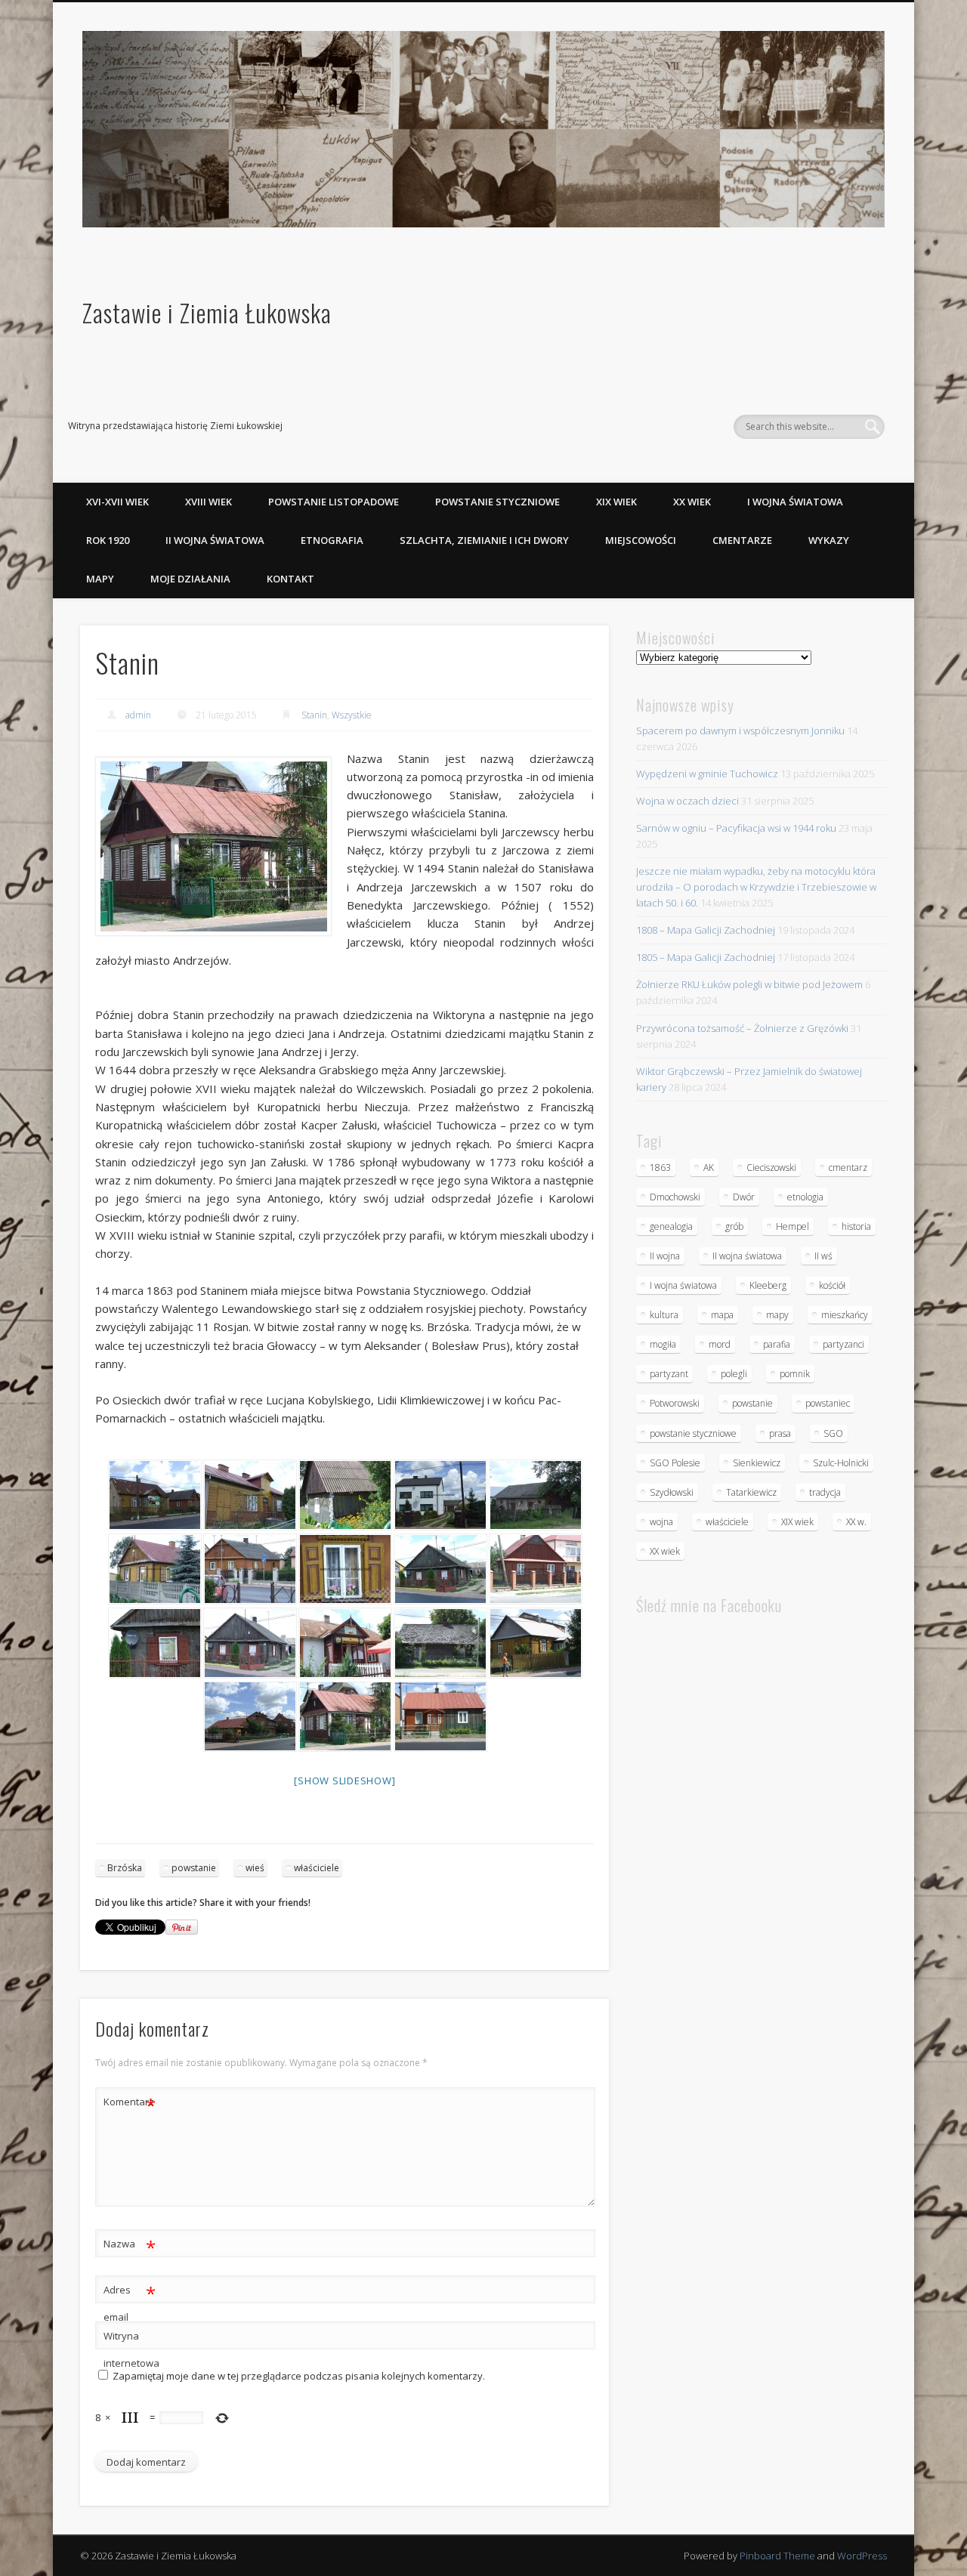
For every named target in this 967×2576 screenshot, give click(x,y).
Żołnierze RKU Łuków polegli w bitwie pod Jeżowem (749, 984)
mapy (777, 1315)
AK (709, 1168)
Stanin (314, 715)
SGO (833, 1433)
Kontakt (290, 579)
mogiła (663, 1344)
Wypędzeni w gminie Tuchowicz (707, 774)
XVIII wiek (209, 502)
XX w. (856, 1522)
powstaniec (828, 1403)
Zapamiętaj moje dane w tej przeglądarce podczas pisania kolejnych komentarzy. (299, 2376)
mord (720, 1344)
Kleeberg (768, 1285)
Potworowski (675, 1403)
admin (138, 715)
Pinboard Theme (777, 2556)
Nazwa (130, 2246)
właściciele (317, 1868)
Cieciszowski (771, 1168)
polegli (734, 1374)
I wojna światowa (795, 502)
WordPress (862, 2556)
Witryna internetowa (130, 2349)
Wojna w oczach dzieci (687, 801)
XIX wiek (616, 502)
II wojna (665, 1256)
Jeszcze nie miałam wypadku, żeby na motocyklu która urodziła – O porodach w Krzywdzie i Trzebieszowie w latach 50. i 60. (756, 887)
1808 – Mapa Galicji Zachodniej (706, 930)
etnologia (805, 1197)
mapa (722, 1315)
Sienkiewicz (757, 1463)
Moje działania (190, 579)
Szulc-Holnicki (841, 1463)
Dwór (744, 1197)
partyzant (669, 1374)
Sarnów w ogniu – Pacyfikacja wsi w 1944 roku (736, 828)
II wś (823, 1256)
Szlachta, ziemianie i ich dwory (484, 540)
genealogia (671, 1226)
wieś (255, 1868)
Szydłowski (672, 1492)
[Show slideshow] (344, 1781)
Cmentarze (742, 540)
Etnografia (332, 540)
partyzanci (843, 1344)
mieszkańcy (845, 1315)
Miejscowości (641, 540)
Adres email (130, 2302)
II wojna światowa (215, 540)
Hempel (792, 1226)
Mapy (100, 579)
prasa (780, 1433)
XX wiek (692, 502)
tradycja (825, 1492)
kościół (832, 1285)
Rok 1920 (108, 540)
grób (734, 1226)
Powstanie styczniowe (497, 502)
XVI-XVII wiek (117, 502)
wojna (661, 1522)
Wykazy (829, 540)
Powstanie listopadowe (334, 502)
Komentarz (130, 2104)
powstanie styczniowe (693, 1433)
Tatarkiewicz (751, 1492)
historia (856, 1226)
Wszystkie (352, 715)
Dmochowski (675, 1197)
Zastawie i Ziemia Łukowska (207, 312)
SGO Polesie (675, 1463)
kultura (664, 1315)
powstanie (194, 1868)
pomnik (795, 1374)
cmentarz (848, 1168)
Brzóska (125, 1868)
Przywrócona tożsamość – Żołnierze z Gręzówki (742, 1028)
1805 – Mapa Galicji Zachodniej (706, 957)
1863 (660, 1168)
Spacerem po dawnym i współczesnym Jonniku (740, 730)
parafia (777, 1344)
